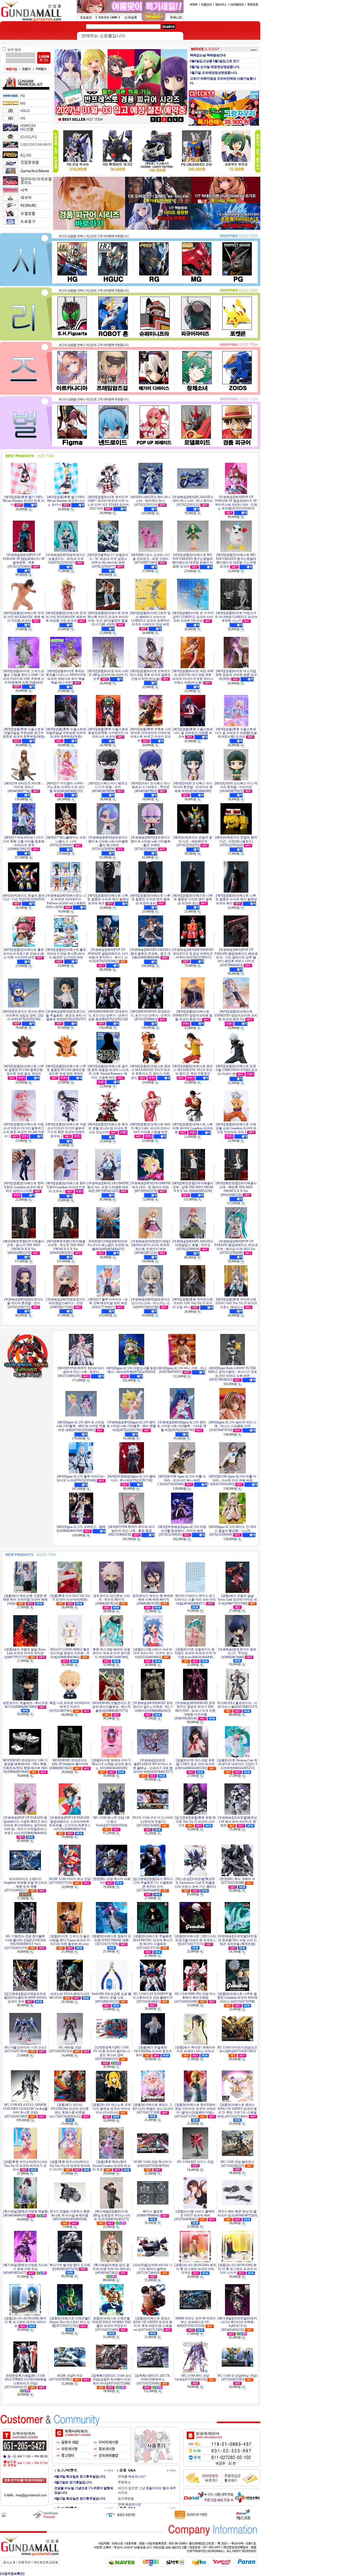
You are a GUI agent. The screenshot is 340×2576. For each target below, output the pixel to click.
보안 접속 (14, 50)
